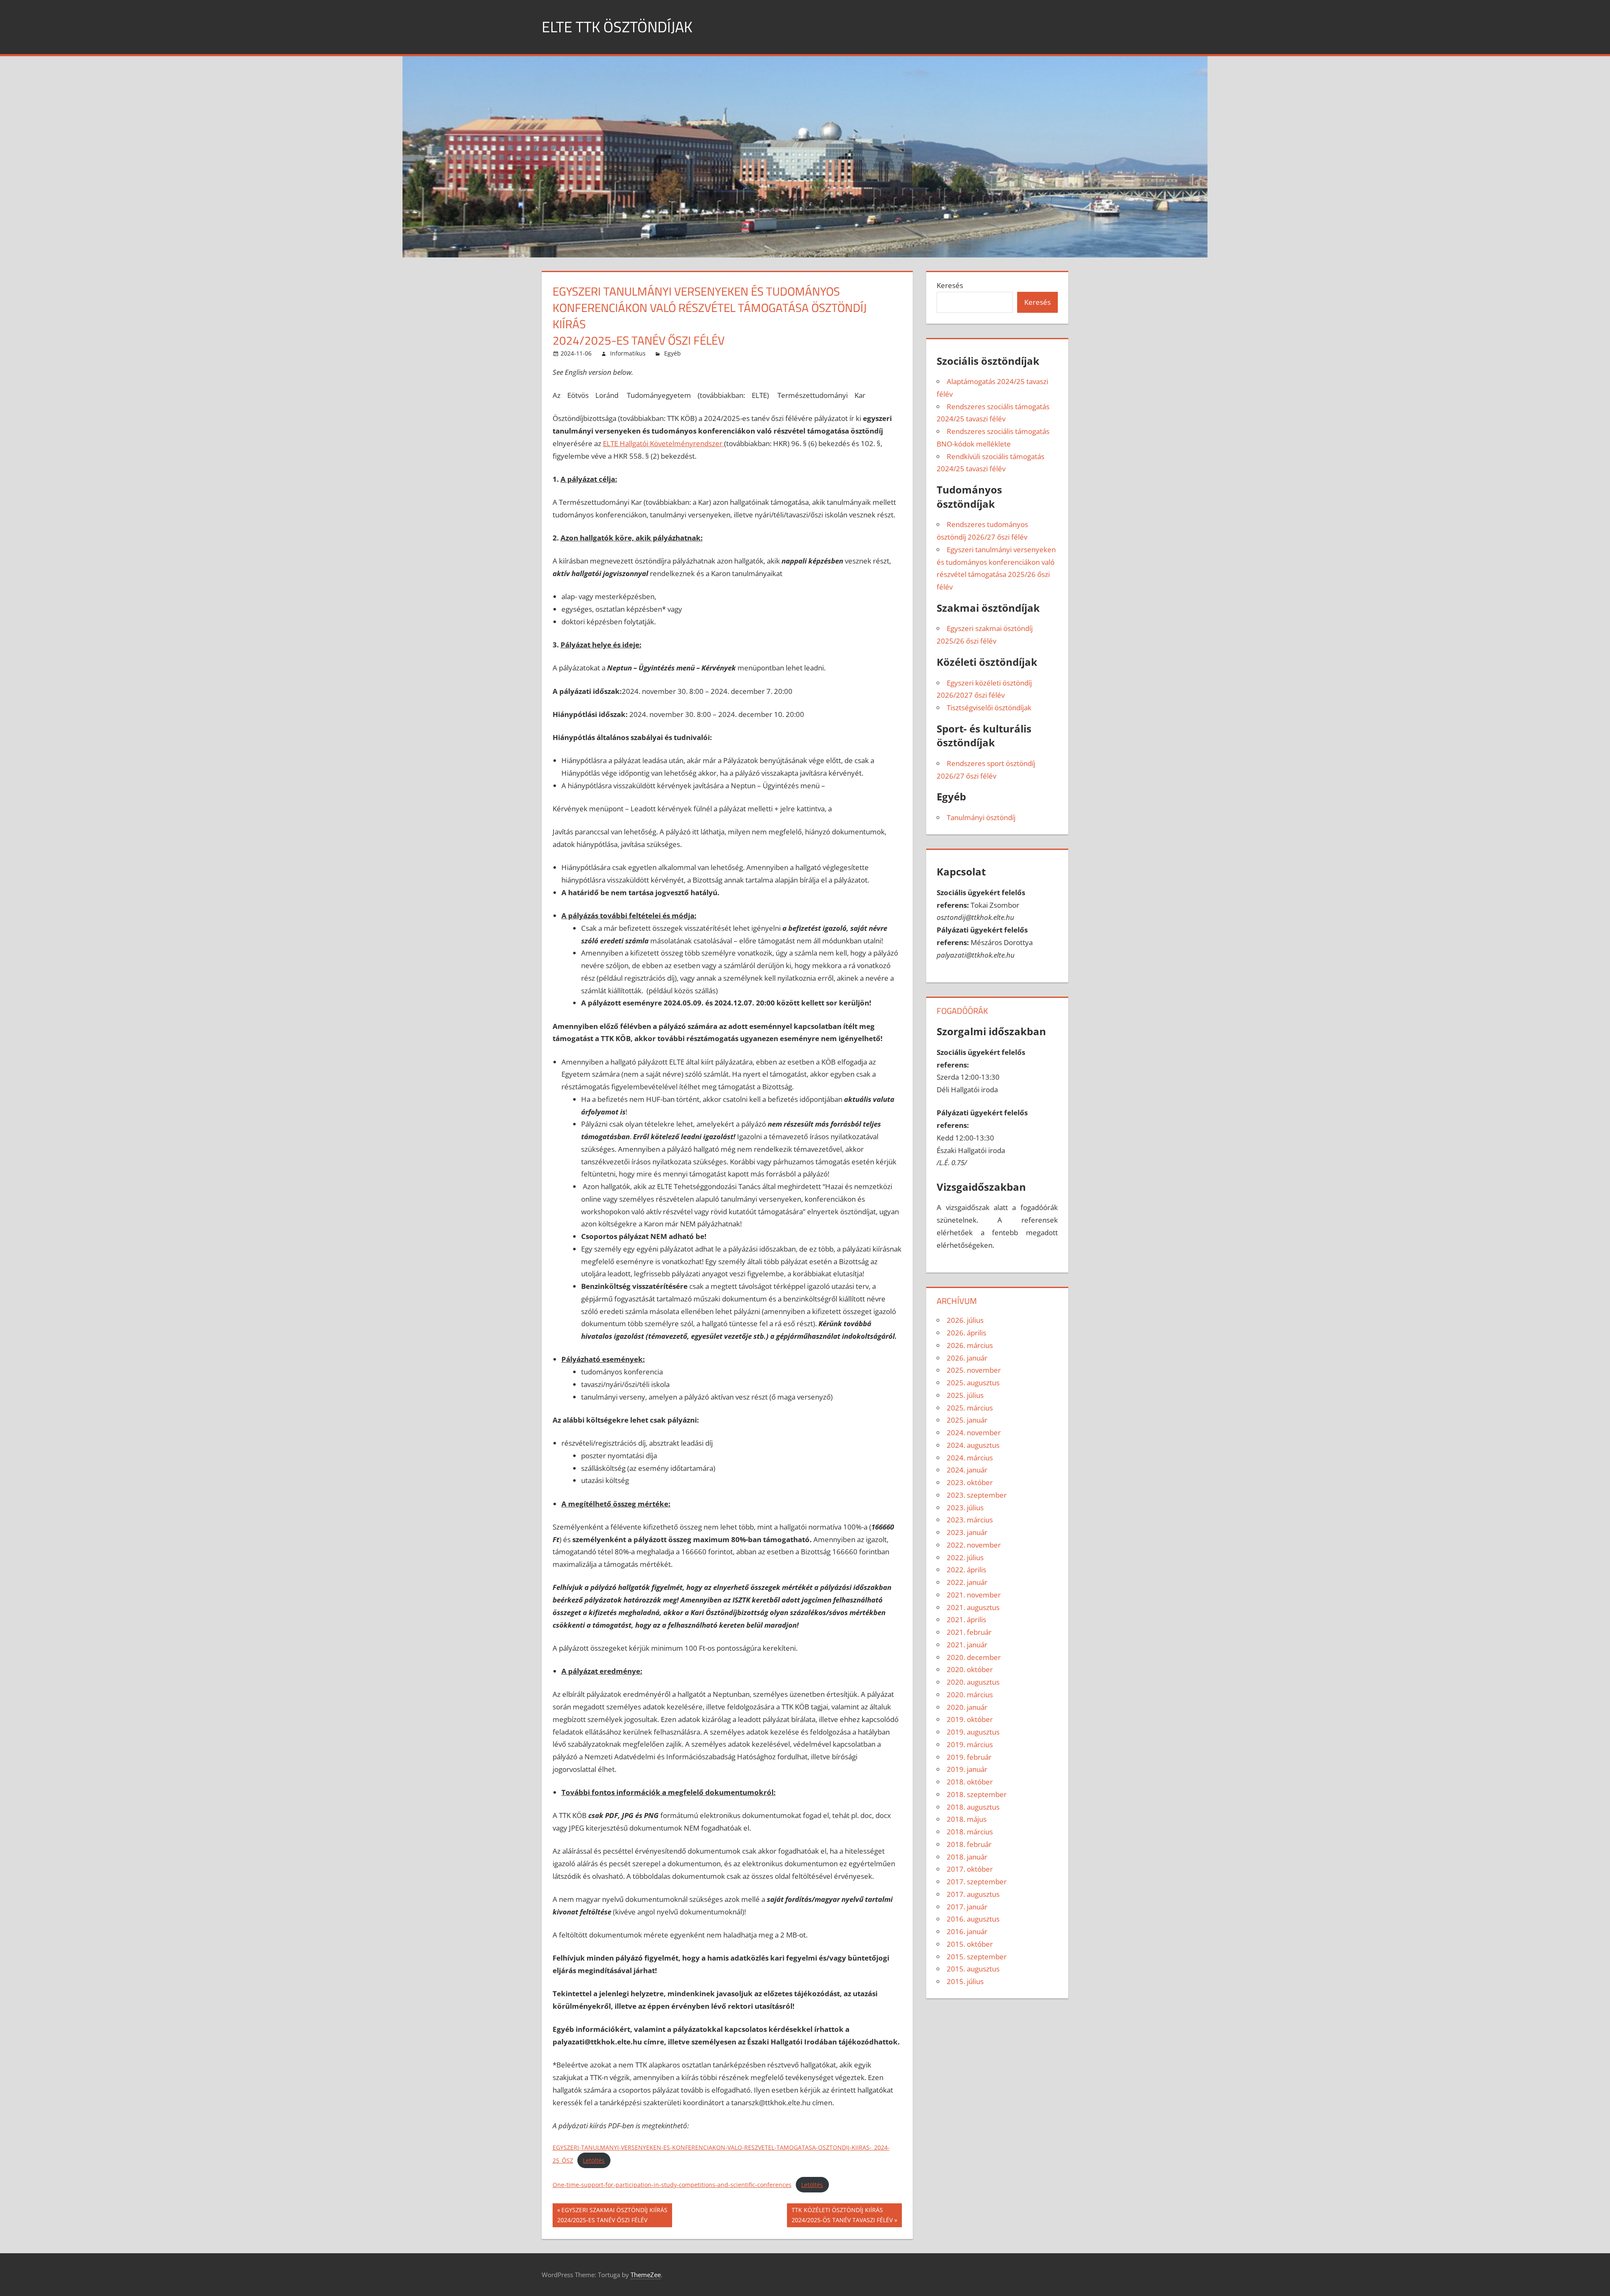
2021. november (974, 1595)
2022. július (965, 1557)
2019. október (970, 1719)
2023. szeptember (977, 1495)
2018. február (969, 1844)
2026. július (965, 1320)
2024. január (967, 1470)
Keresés (950, 285)
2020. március (970, 1695)
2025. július (965, 1395)
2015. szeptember (977, 1957)
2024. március (970, 1458)
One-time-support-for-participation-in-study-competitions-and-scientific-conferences (672, 2185)
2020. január (967, 1707)
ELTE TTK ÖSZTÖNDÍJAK (617, 27)
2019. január (967, 1769)
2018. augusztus (973, 1807)
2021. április (966, 1619)
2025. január (967, 1420)
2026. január (967, 1358)
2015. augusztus (973, 1969)
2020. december (974, 1657)
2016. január (967, 1931)
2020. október (970, 1669)
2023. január (967, 1532)
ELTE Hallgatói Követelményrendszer (663, 443)
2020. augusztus (973, 1682)
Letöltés (594, 2160)
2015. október (970, 1944)
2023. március (970, 1520)
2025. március (970, 1408)
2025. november (974, 1370)
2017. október (970, 1869)
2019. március (970, 1744)
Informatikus (628, 353)
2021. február (969, 1632)
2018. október (970, 1782)
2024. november (974, 1432)
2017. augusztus (973, 1894)
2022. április (966, 1570)
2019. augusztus (973, 1732)
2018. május (967, 1819)
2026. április (966, 1333)
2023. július (965, 1508)
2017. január (967, 1907)
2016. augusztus (973, 1919)
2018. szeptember (977, 1794)
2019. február (969, 1757)
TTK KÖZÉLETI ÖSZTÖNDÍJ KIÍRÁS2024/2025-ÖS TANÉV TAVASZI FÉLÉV (842, 2215)
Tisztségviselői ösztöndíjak (989, 708)
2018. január (967, 1857)
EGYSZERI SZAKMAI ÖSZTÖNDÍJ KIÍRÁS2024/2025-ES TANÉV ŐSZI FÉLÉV (612, 2215)
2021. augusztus (973, 1607)
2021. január (967, 1645)
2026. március (970, 1345)
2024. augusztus (973, 1445)
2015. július (965, 1981)
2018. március (970, 1832)
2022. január (967, 1582)
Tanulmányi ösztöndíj (981, 817)
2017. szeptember (977, 1882)
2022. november (974, 1545)
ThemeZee (646, 2275)
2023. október (970, 1482)
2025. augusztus (973, 1383)
